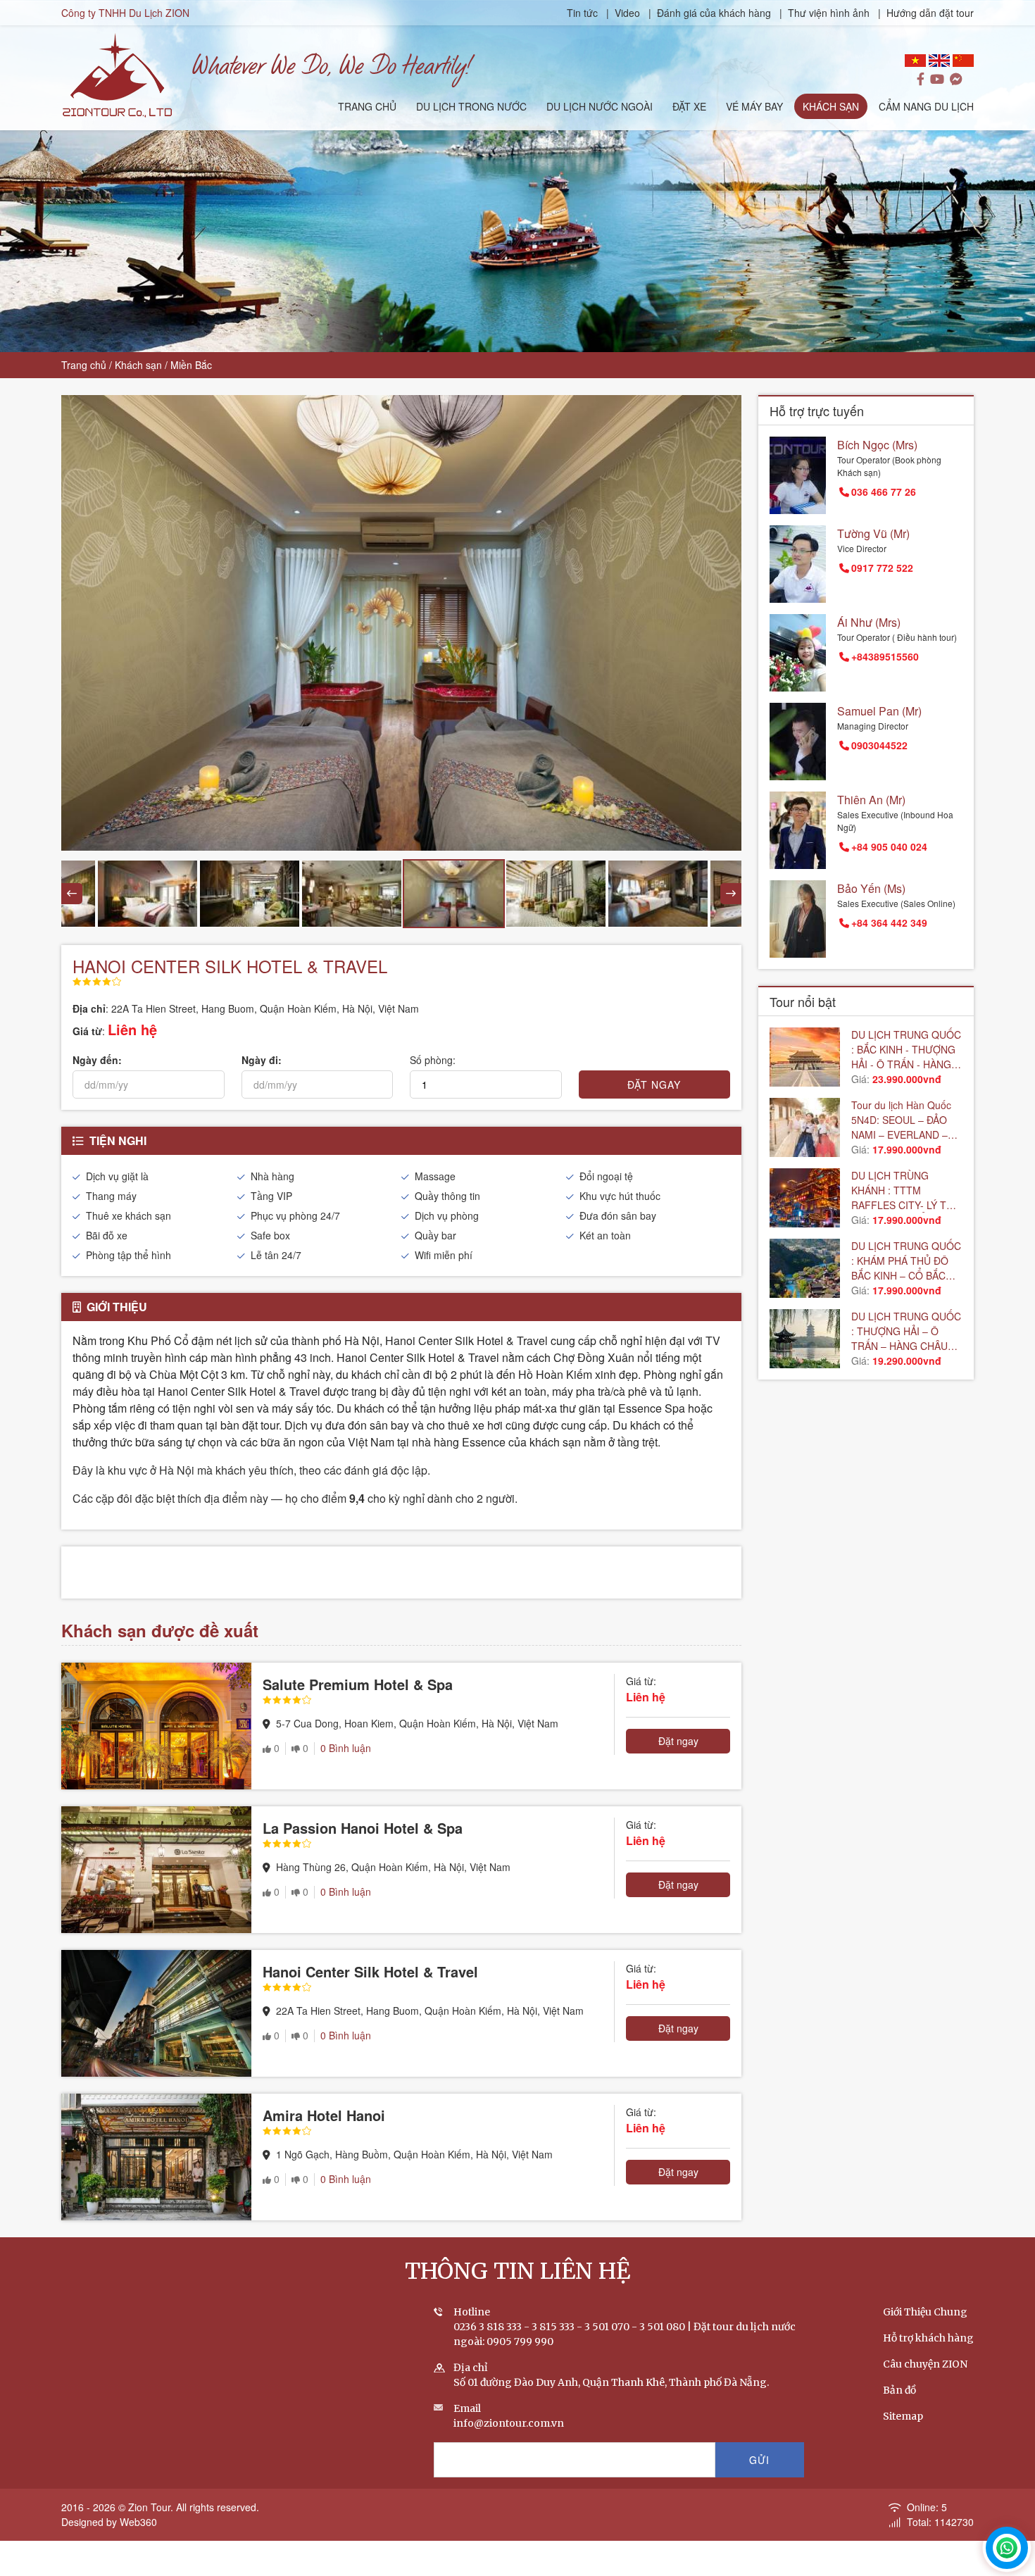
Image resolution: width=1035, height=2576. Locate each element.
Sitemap (903, 2416)
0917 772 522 (882, 568)
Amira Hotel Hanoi (324, 2115)
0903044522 (879, 745)
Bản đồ (899, 2390)
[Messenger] (956, 80)
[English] (939, 61)
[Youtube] (937, 80)
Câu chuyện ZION (925, 2364)
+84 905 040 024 (889, 846)
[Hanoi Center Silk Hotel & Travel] (156, 2013)
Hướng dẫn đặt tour (930, 13)
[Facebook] (921, 80)
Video (627, 13)
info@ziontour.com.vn (509, 2423)
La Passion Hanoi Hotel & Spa (363, 1828)
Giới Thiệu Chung (925, 2312)
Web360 (138, 2522)
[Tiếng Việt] (915, 61)
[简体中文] (963, 61)
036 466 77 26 (884, 492)
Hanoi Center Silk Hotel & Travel (370, 1971)
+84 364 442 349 (889, 923)
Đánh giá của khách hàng (714, 13)
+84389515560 (885, 656)
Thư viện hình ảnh (829, 13)
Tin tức (584, 13)
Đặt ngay (678, 1741)
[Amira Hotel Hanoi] (156, 2157)
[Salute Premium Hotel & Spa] (156, 1726)
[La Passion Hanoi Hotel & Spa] (156, 1870)
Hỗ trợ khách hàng (928, 2338)
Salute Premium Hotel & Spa (358, 1684)
